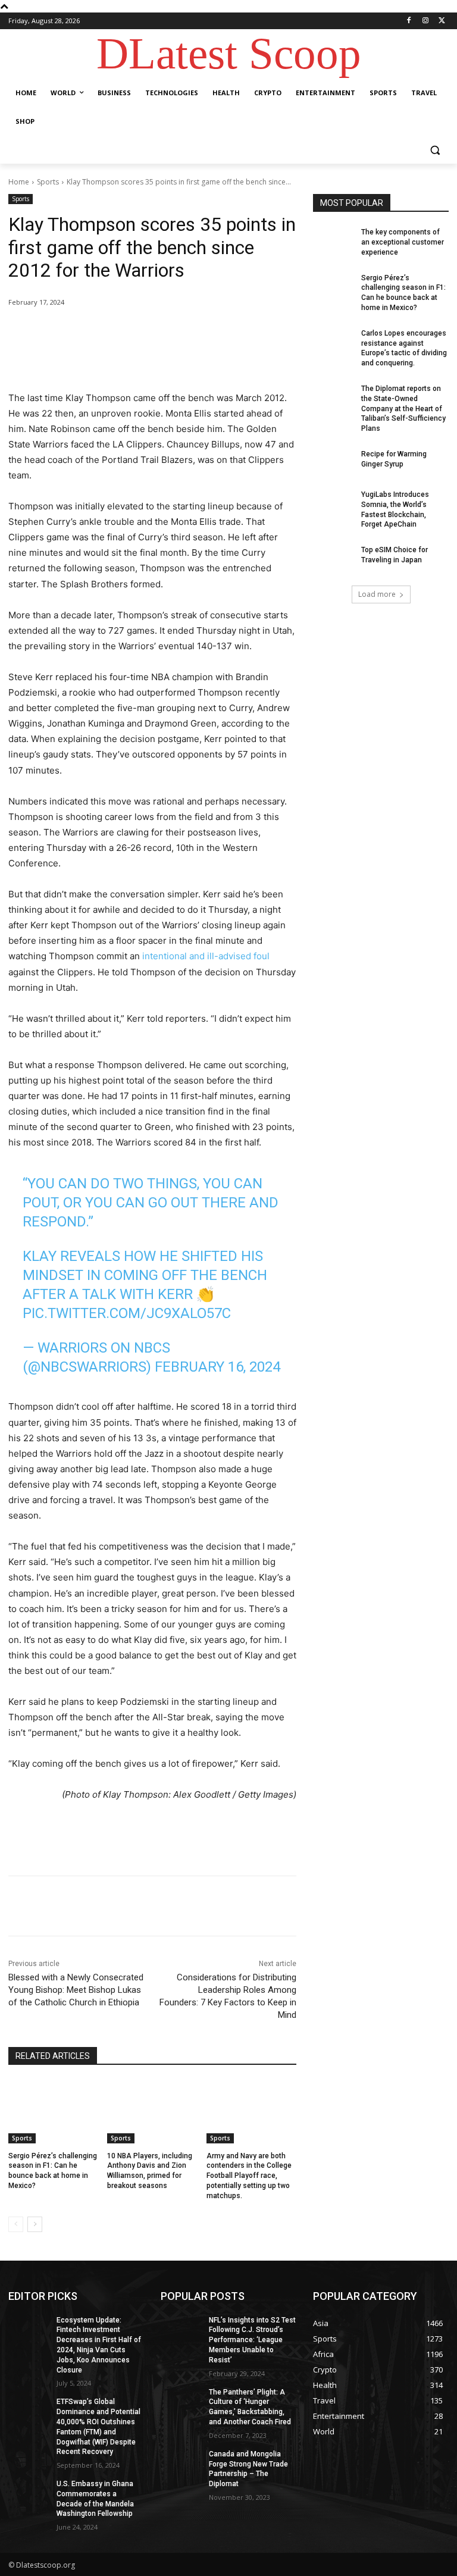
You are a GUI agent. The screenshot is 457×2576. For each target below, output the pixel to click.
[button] (435, 150)
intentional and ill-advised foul (206, 956)
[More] (204, 333)
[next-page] (35, 2224)
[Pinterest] (149, 333)
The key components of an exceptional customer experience (403, 242)
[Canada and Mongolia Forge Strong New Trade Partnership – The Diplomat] (181, 2464)
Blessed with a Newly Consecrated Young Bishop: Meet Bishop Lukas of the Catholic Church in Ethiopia (76, 1990)
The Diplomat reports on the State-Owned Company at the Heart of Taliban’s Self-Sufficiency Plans (403, 409)
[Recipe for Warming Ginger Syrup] (333, 464)
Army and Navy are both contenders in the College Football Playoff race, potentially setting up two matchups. (249, 2176)
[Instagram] (425, 21)
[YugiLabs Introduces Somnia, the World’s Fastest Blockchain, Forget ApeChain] (333, 504)
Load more (377, 594)
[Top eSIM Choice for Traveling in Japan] (333, 559)
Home (19, 182)
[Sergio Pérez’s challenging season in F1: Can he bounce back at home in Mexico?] (53, 2112)
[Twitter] (442, 21)
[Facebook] (409, 21)
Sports (48, 182)
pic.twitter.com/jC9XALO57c (127, 1313)
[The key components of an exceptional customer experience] (333, 242)
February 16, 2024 (217, 1367)
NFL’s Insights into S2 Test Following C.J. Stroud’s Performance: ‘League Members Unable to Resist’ (252, 2340)
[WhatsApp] (176, 333)
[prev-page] (16, 2224)
